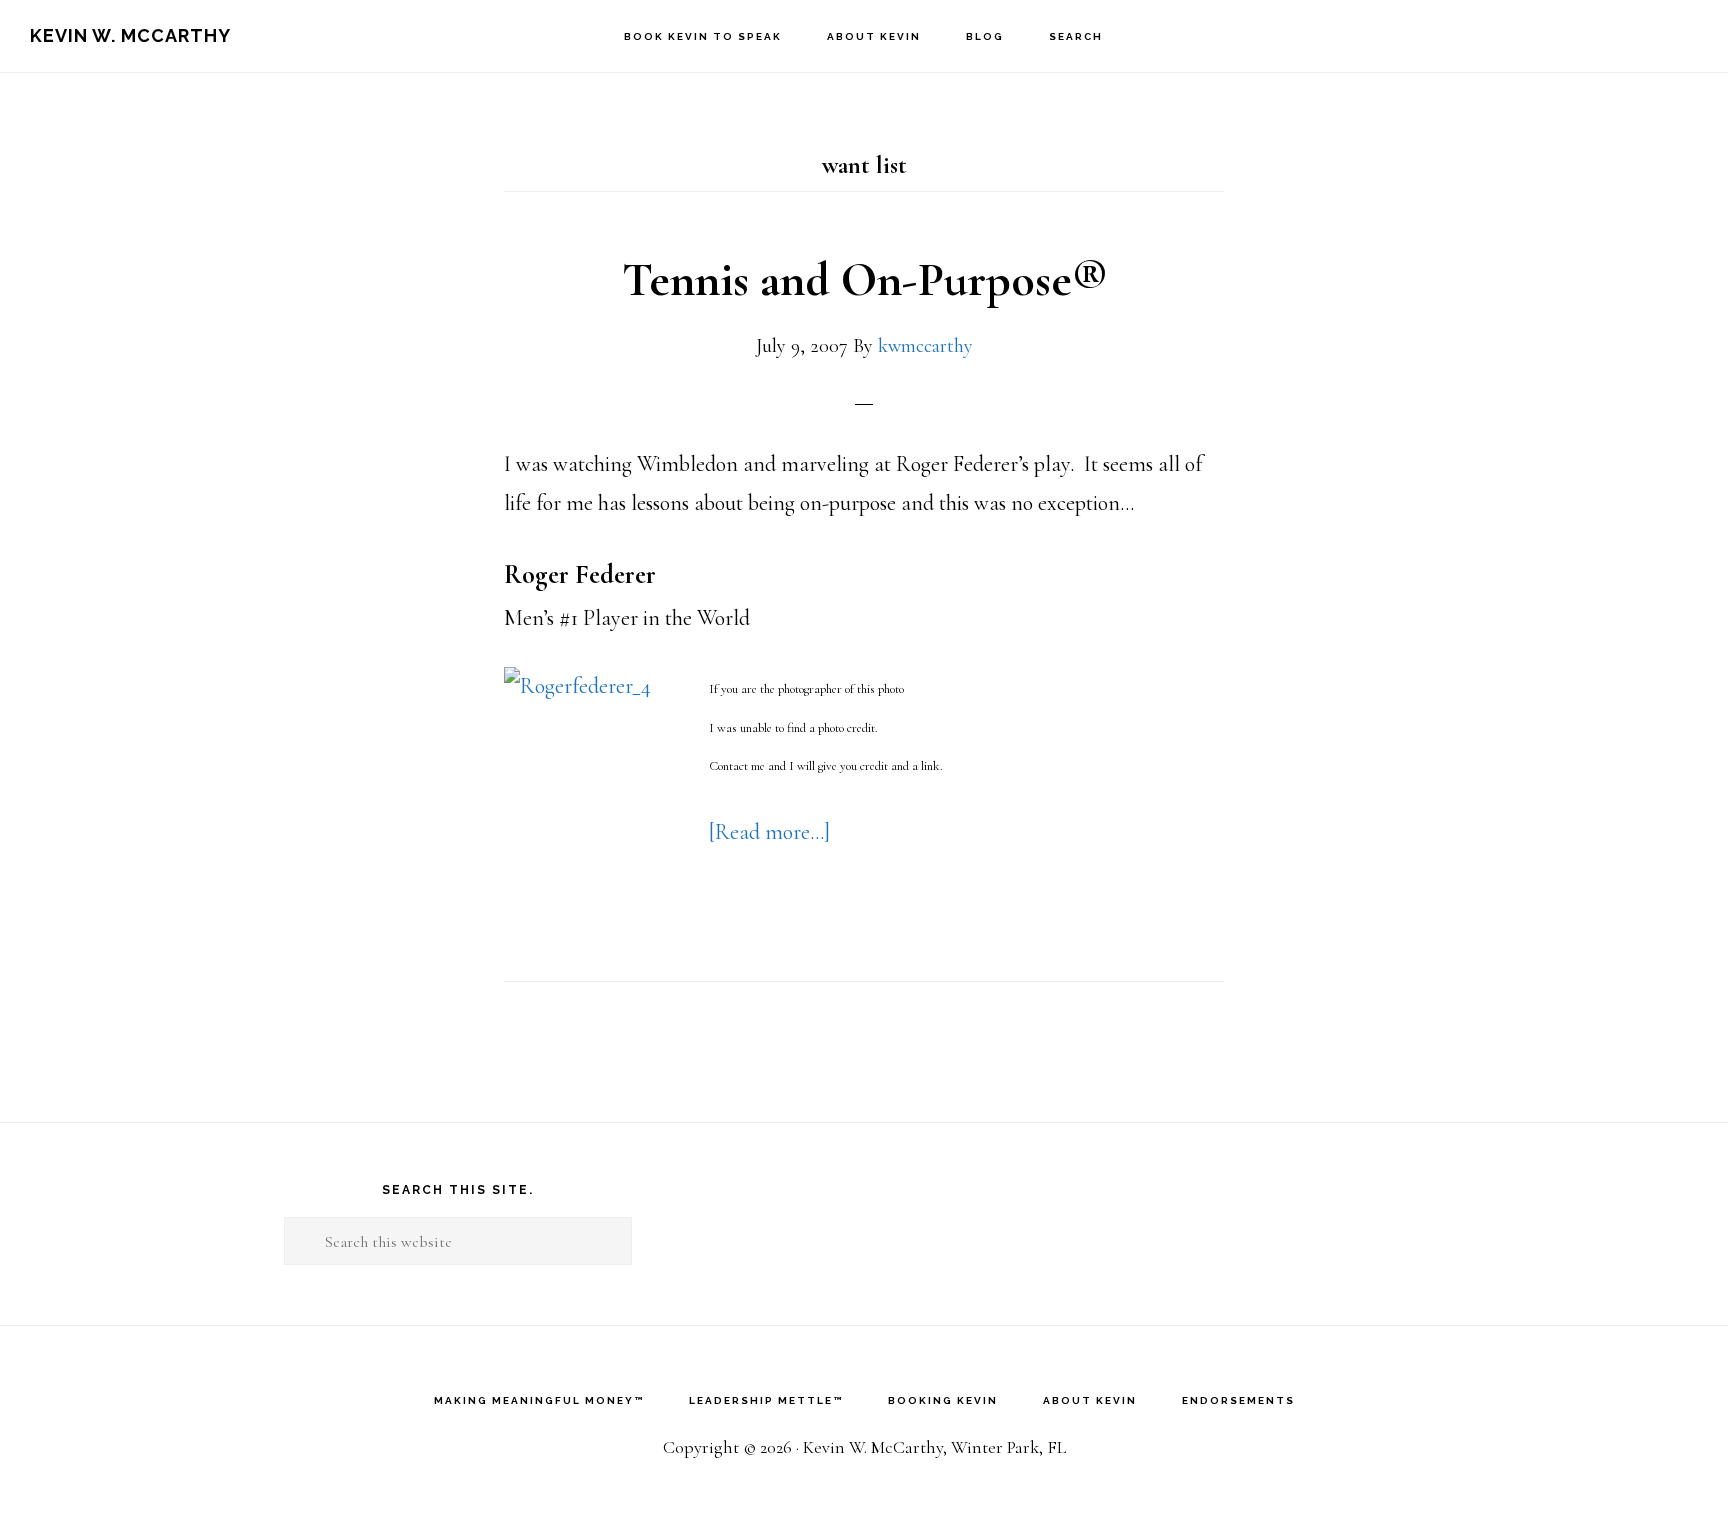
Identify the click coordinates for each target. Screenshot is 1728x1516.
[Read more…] (769, 832)
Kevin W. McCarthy (130, 35)
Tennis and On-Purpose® (864, 280)
